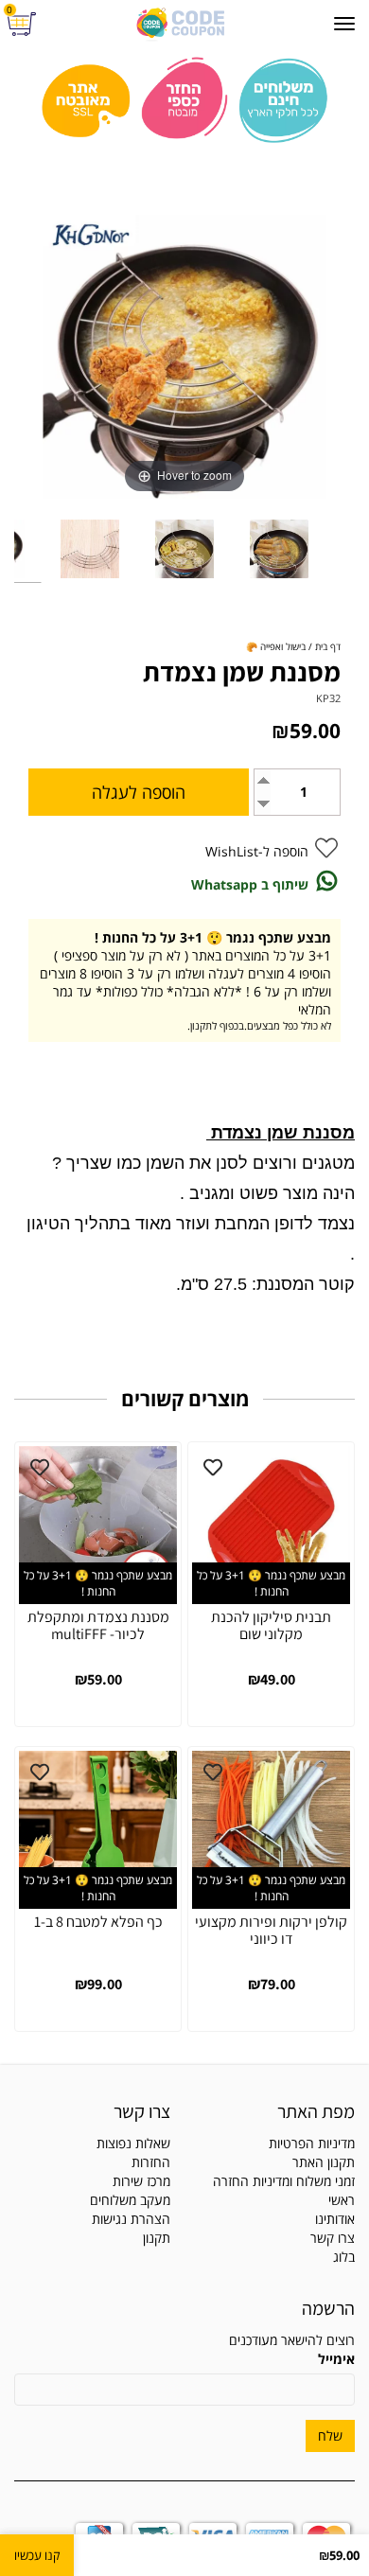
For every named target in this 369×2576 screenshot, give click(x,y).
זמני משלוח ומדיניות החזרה (284, 2181)
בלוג (344, 2257)
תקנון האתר (324, 2162)
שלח (330, 2435)
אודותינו (335, 2219)
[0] (24, 24)
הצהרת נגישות (131, 2219)
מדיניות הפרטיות (312, 2143)
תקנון (157, 2238)
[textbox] (92, 2181)
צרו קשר (333, 2238)
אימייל (336, 2359)
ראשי (342, 2200)
